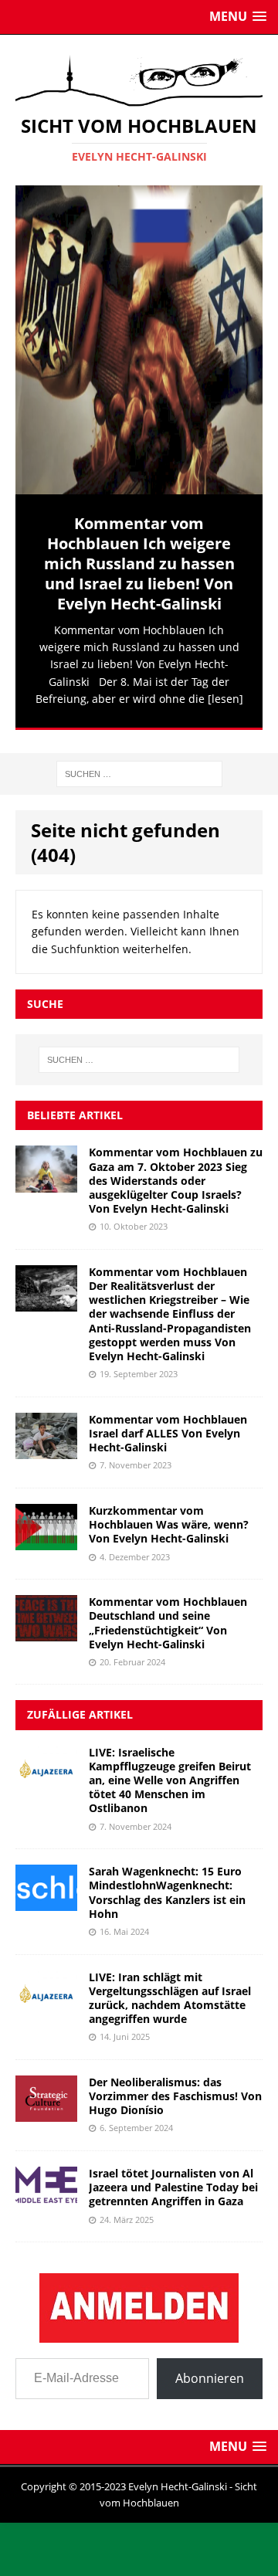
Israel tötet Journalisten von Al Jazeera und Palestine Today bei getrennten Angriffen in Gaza (173, 2179)
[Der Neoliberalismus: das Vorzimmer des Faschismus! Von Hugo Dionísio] (46, 2104)
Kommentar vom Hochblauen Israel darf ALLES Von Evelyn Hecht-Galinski (168, 1425)
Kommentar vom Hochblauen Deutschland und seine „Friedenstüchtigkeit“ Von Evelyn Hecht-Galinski (168, 1614)
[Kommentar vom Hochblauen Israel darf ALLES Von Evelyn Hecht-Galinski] (46, 1442)
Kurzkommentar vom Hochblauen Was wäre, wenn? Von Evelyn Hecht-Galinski (169, 1516)
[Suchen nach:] (139, 765)
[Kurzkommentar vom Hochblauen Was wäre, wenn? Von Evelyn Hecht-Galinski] (46, 1533)
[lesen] (225, 699)
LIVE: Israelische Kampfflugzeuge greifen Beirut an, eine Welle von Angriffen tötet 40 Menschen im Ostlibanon (170, 1772)
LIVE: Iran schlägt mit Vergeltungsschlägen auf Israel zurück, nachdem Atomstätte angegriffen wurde (170, 1990)
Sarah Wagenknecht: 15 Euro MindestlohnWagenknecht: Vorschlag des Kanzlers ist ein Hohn (167, 1884)
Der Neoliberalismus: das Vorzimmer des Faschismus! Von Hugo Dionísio (175, 2087)
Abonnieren (210, 2370)
